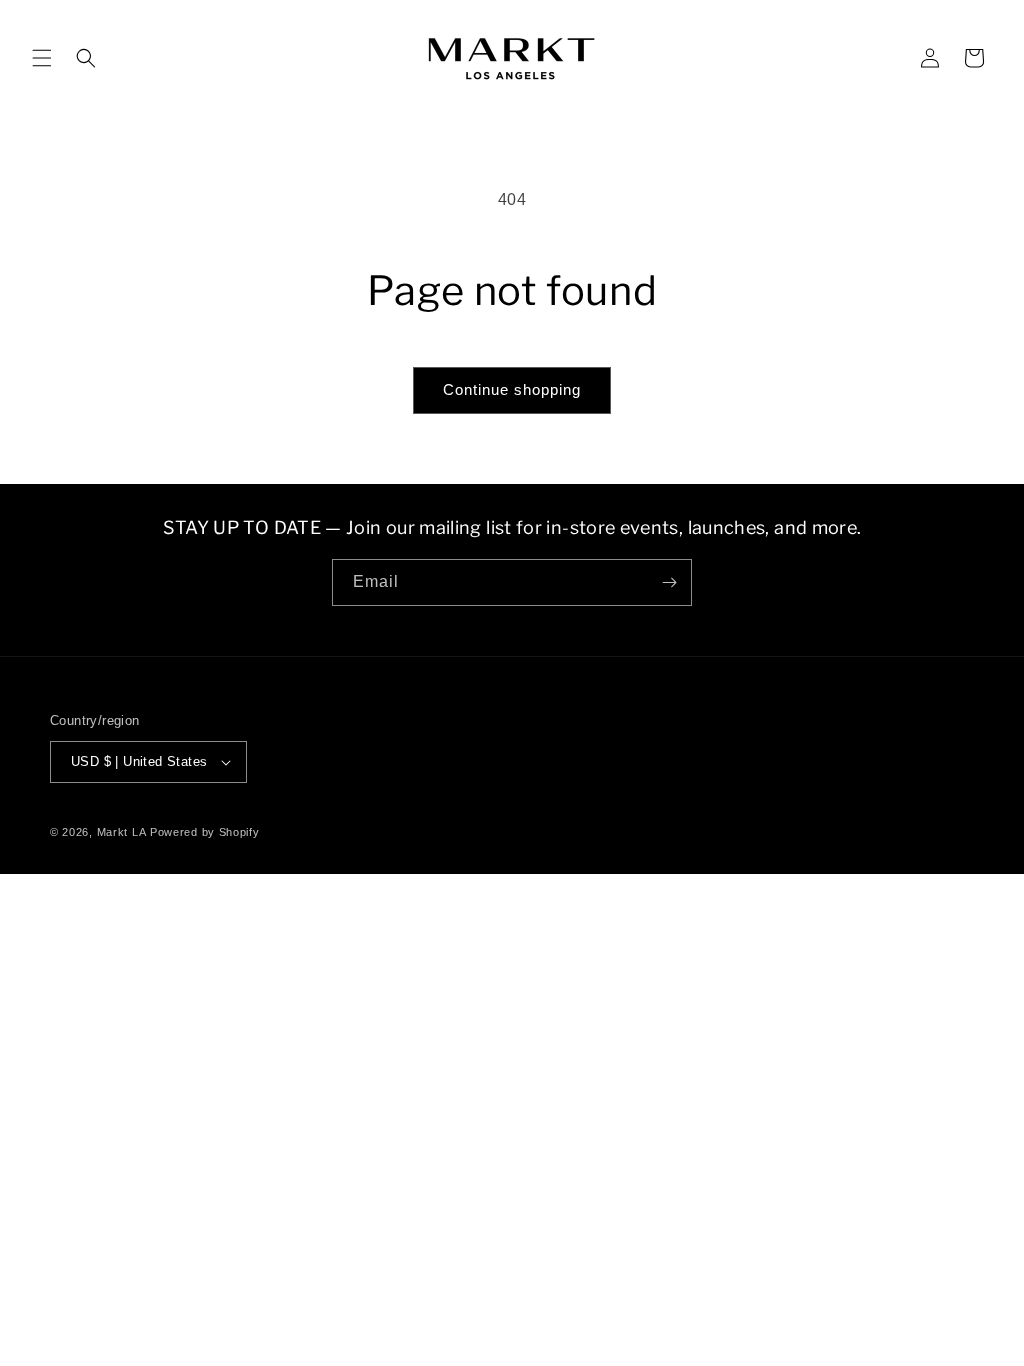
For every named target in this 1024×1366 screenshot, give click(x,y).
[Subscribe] (669, 582)
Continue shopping (512, 389)
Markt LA (122, 832)
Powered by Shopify (205, 832)
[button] (42, 58)
